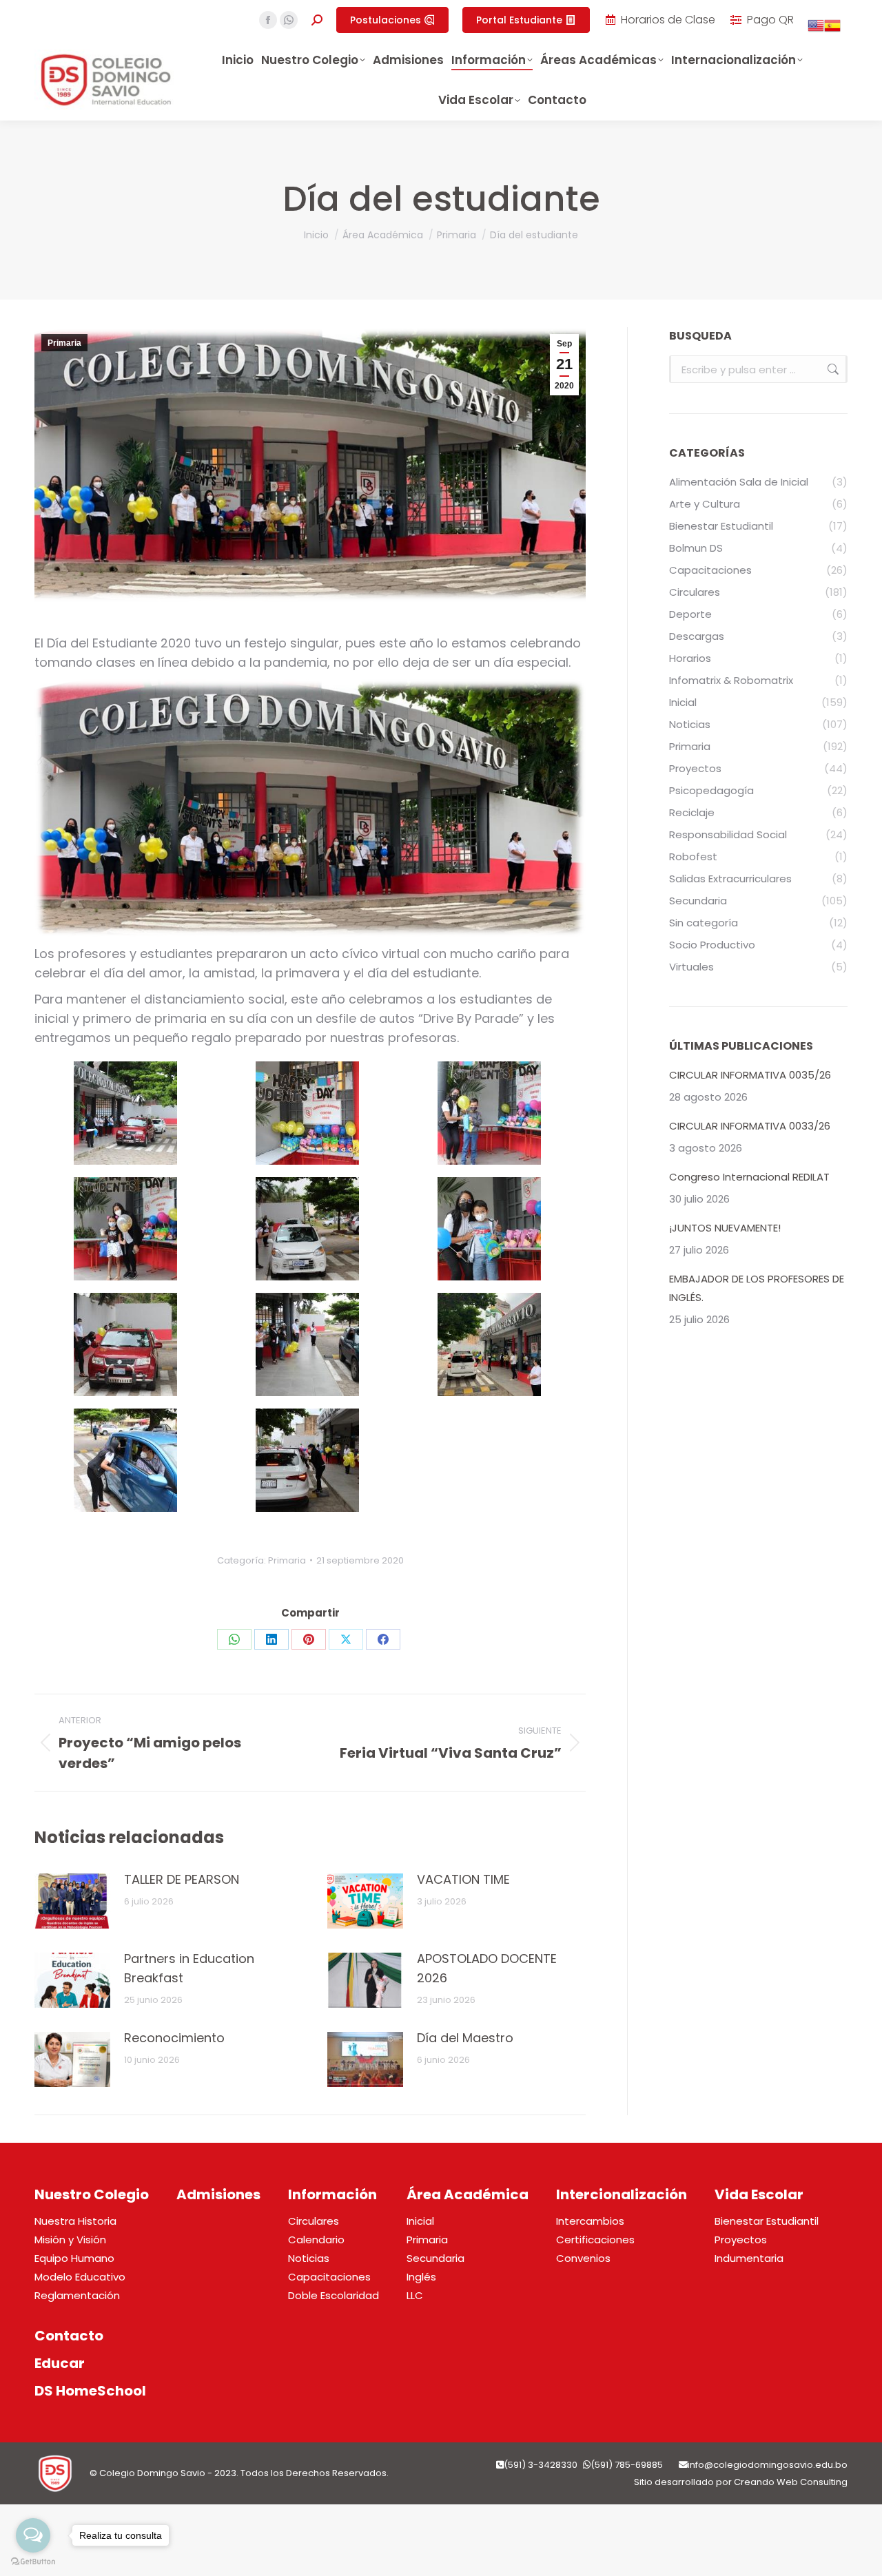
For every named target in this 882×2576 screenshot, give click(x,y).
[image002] (307, 1113)
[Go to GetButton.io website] (33, 2562)
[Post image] (72, 1901)
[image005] (307, 1229)
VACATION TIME (463, 1879)
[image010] (125, 1460)
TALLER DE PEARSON (182, 1879)
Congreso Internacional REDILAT (749, 1177)
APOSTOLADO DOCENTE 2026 (487, 1968)
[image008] (307, 1344)
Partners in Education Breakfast (189, 1968)
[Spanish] (832, 30)
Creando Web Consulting (791, 2482)
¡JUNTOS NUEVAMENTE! (725, 1228)
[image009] (489, 1344)
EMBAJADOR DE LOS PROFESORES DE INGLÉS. (757, 1288)
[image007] (125, 1344)
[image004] (125, 1229)
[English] (816, 30)
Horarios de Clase (668, 20)
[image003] (489, 1113)
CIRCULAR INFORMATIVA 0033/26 (750, 1126)
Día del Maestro (465, 2038)
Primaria (64, 343)
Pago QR (770, 20)
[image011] (307, 1460)
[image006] (489, 1229)
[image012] (125, 1113)
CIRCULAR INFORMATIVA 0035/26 (750, 1075)
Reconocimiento (174, 2038)
